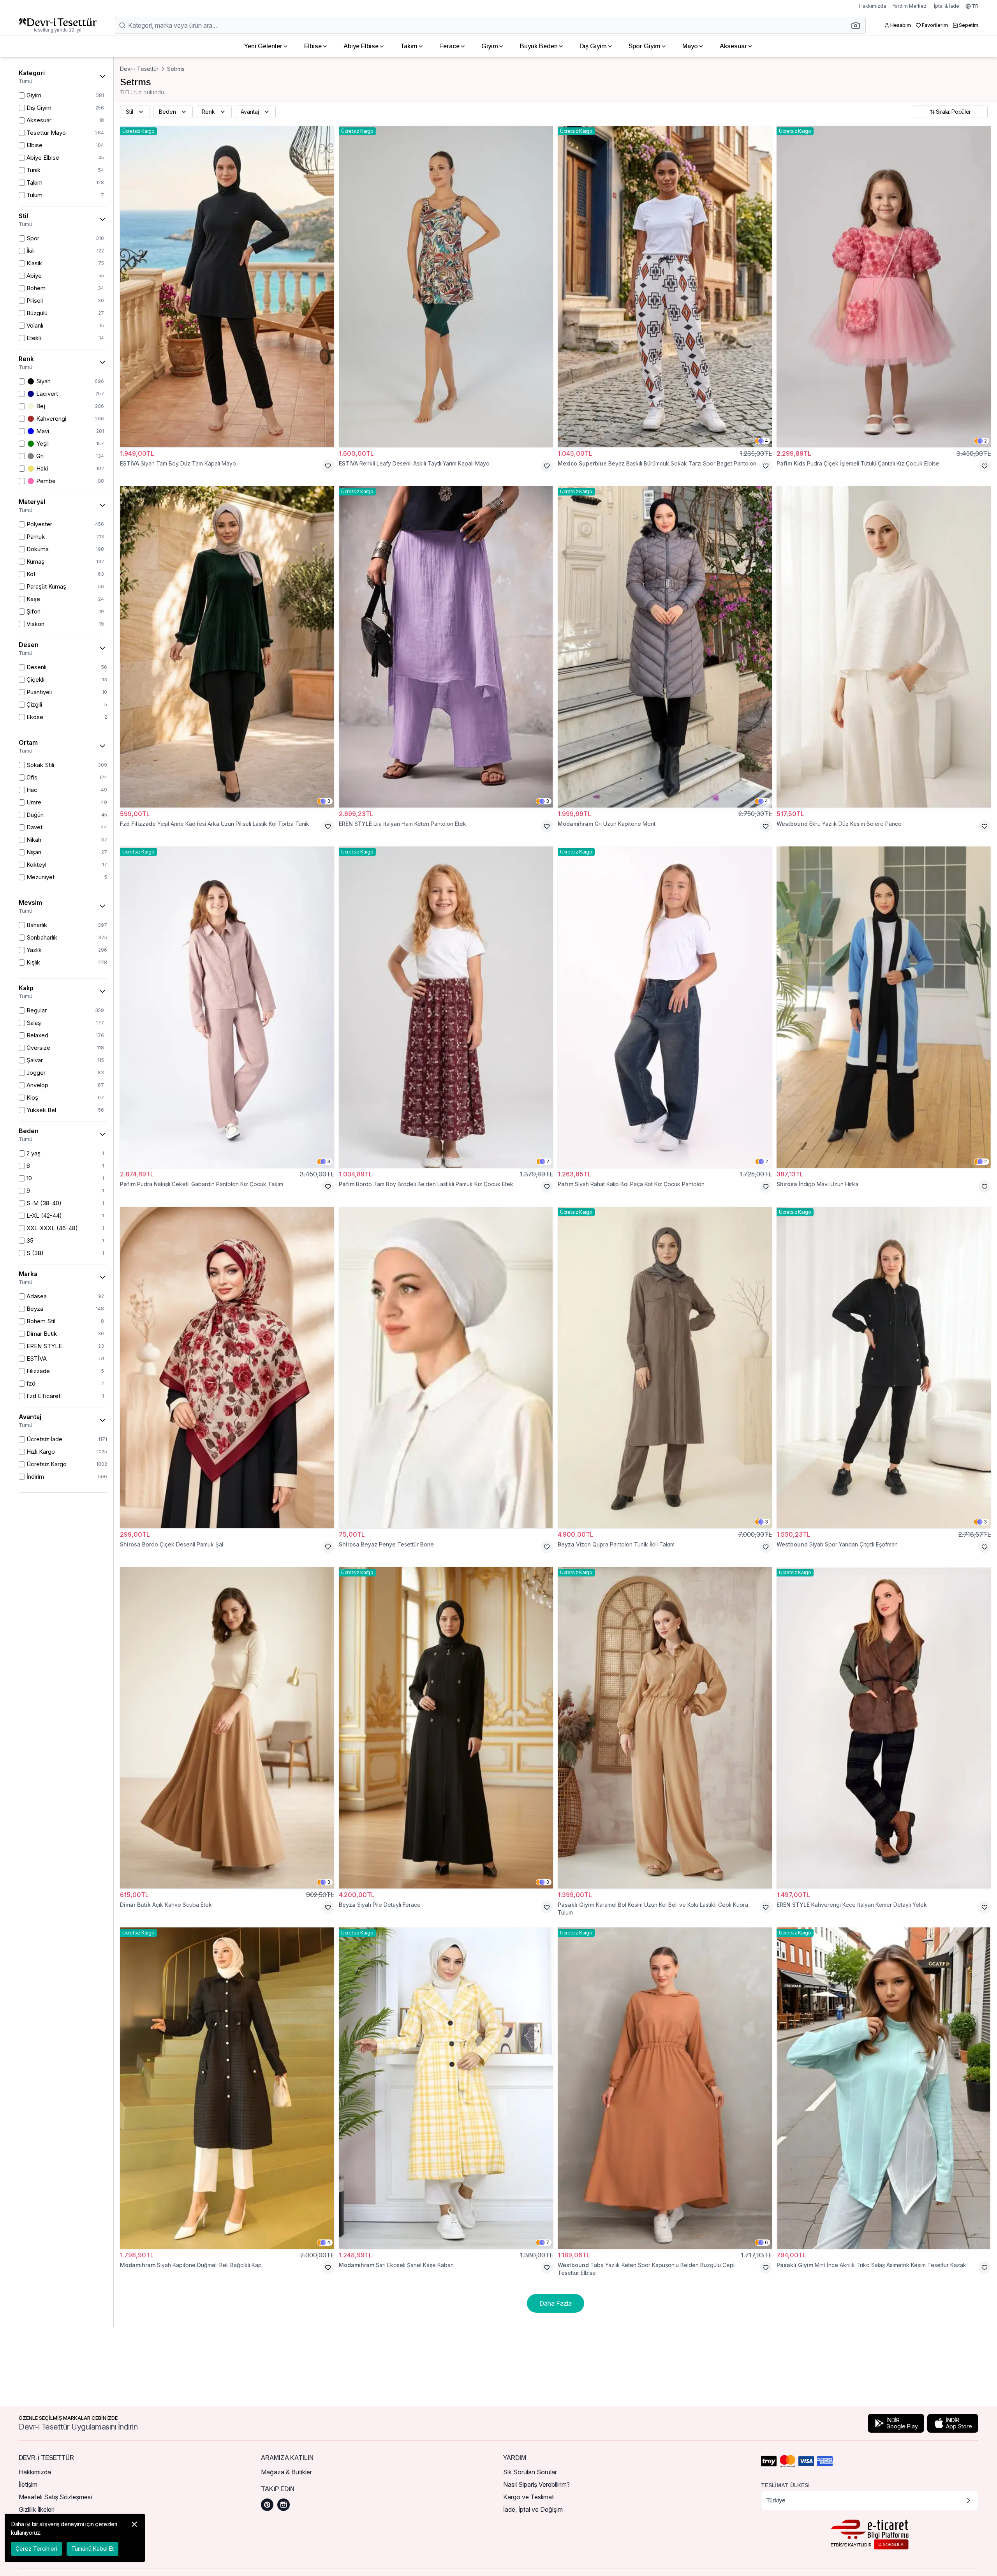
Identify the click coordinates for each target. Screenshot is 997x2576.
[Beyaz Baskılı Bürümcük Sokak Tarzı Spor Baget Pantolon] (665, 287)
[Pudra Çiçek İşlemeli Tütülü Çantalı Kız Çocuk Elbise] (884, 287)
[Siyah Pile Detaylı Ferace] (446, 1728)
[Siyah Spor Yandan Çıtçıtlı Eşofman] (884, 1367)
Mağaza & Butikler (286, 2472)
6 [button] (766, 2242)
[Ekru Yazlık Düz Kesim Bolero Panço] (884, 647)
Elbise (313, 46)
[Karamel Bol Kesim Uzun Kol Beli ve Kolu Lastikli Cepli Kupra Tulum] (665, 1728)
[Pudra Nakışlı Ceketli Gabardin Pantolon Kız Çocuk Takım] (227, 1007)
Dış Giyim (593, 46)
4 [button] (766, 441)
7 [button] (548, 2242)
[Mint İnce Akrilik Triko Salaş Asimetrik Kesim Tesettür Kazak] (884, 2088)
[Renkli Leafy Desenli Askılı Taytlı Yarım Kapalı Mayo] (446, 287)
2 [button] (986, 441)
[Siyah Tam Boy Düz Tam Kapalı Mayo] (227, 287)
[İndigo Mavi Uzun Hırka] (884, 1007)
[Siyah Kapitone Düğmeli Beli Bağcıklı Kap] (227, 2088)
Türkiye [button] (776, 2500)
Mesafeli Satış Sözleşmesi (55, 2497)
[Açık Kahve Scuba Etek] (227, 1728)
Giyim (490, 46)
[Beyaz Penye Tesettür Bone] (446, 1367)
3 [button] (329, 801)
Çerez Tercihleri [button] (36, 2549)
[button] (858, 25)
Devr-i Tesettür (139, 69)
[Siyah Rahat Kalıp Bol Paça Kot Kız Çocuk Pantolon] (665, 1007)
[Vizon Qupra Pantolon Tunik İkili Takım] (665, 1367)
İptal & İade (947, 6)
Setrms (176, 69)
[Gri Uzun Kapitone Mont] (665, 647)
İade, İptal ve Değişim (533, 2509)
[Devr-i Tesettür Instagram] (284, 2505)
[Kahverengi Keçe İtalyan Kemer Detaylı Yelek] (884, 1728)
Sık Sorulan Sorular (530, 2472)
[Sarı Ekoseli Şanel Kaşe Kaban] (446, 2088)
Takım (409, 46)
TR (975, 6)
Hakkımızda (873, 6)
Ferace (449, 46)
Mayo (690, 46)
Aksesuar (733, 46)
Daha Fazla (556, 2303)
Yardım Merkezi (910, 6)
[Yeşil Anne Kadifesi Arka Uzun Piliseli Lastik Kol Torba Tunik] (227, 647)
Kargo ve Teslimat (528, 2497)
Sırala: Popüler (953, 112)
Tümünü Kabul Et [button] (92, 2549)
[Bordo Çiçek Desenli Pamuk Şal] (227, 1367)
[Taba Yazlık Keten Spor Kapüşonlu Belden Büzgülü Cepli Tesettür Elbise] (665, 2088)
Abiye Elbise (361, 46)
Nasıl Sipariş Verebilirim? (536, 2484)
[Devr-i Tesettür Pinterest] (267, 2505)
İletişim (28, 2484)
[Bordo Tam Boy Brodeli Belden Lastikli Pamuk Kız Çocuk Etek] (446, 1007)
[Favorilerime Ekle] (328, 466)
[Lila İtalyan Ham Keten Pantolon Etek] (446, 647)
